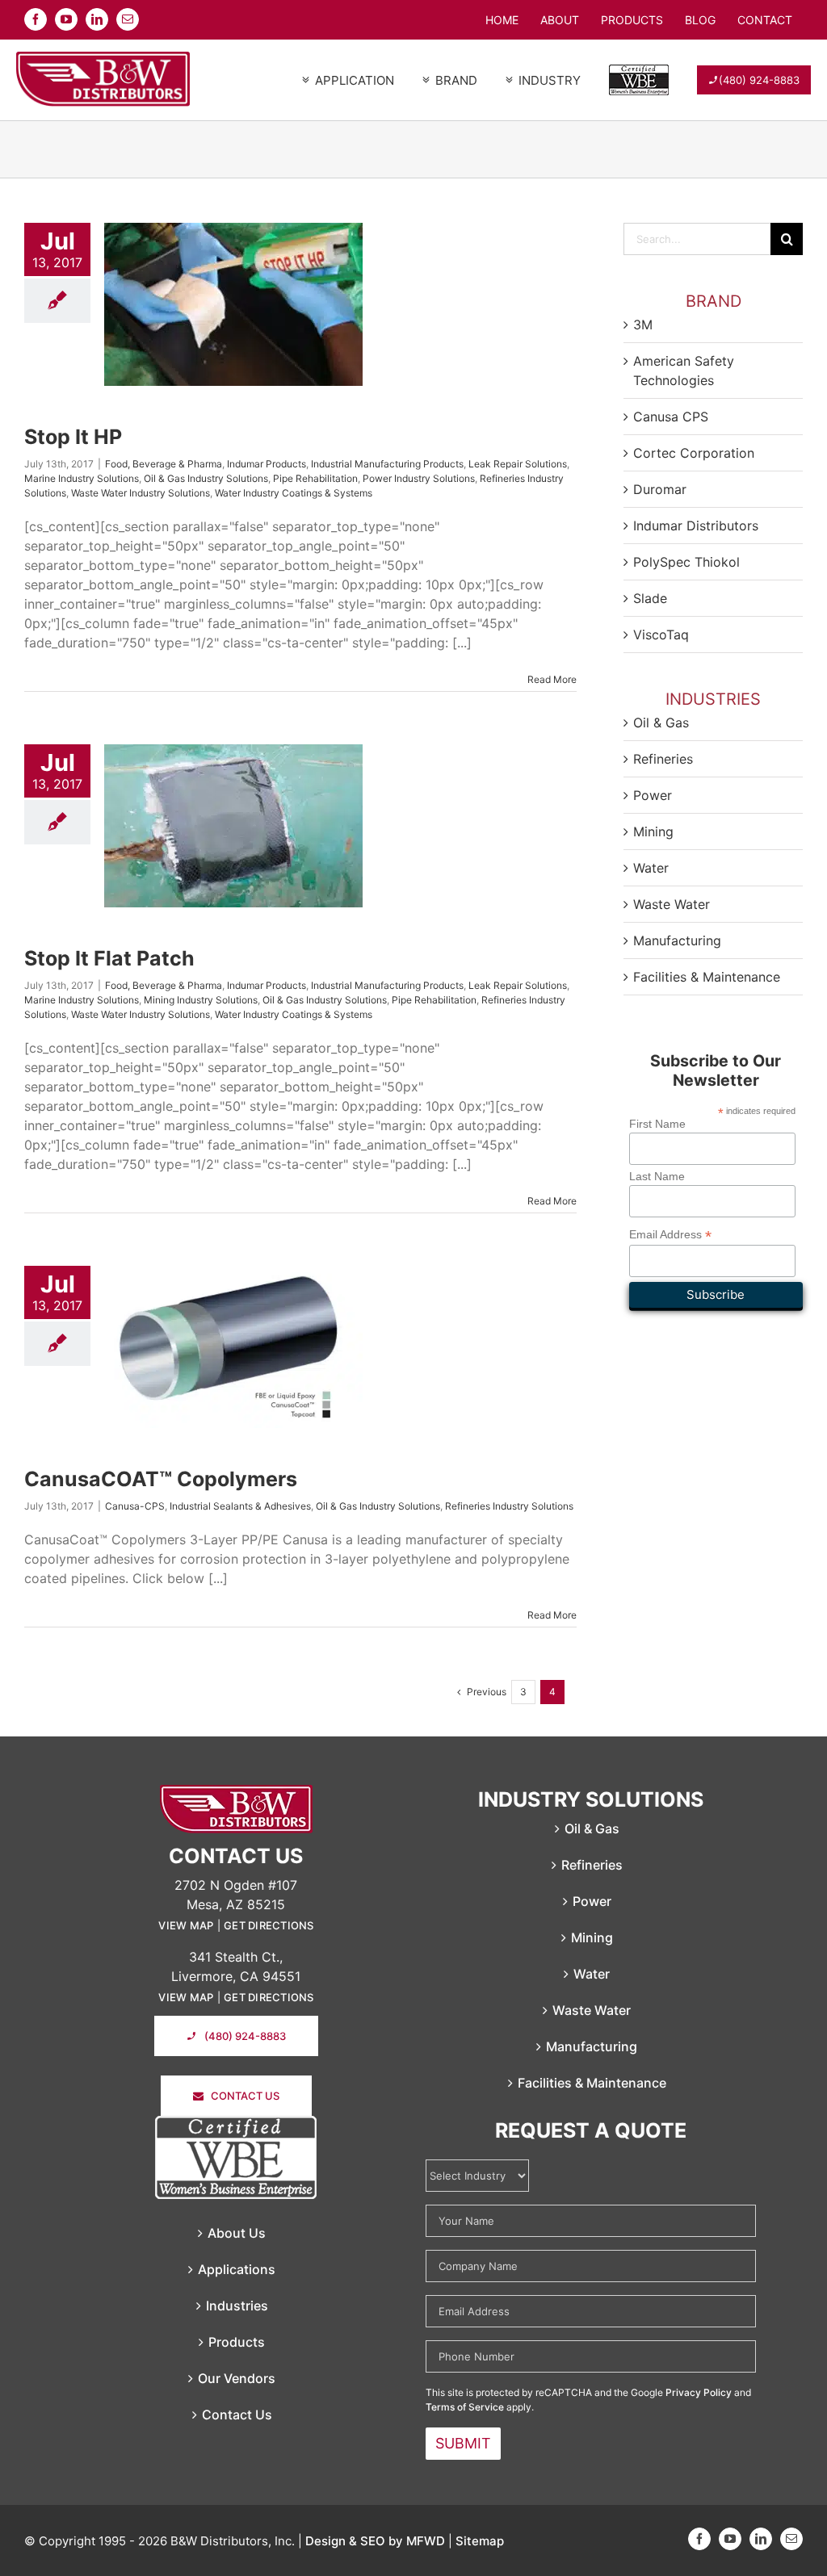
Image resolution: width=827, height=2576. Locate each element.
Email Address (670, 1235)
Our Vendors (237, 2378)
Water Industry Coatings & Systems (294, 493)
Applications (237, 2269)
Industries (237, 2306)
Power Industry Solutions (419, 478)
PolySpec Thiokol (686, 562)
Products (237, 2342)
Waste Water (672, 904)
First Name (657, 1124)
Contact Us (237, 2415)
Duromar (660, 489)
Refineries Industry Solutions (509, 1506)
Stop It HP (73, 437)
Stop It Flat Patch (109, 958)
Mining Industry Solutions (201, 1000)
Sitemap (480, 2541)
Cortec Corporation (694, 453)
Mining (653, 831)
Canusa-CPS (135, 1506)
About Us (237, 2233)
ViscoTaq (661, 635)
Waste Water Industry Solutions (141, 493)
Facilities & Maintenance (707, 977)
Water (651, 868)
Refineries (663, 759)
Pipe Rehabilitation (315, 478)
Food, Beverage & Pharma (164, 464)
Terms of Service (465, 2407)
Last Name (657, 1176)
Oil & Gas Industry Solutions (206, 478)
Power (653, 795)
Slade (650, 598)
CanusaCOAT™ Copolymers (161, 1479)
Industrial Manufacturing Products (387, 464)
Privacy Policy (699, 2392)
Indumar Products (267, 464)
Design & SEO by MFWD (375, 2541)
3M (643, 325)
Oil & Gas (661, 723)
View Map (186, 1925)
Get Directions (269, 1925)
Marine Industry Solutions (82, 478)
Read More (552, 679)
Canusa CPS (671, 417)
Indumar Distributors (696, 526)
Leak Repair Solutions (518, 464)
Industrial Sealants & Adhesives (240, 1506)
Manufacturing (677, 940)
